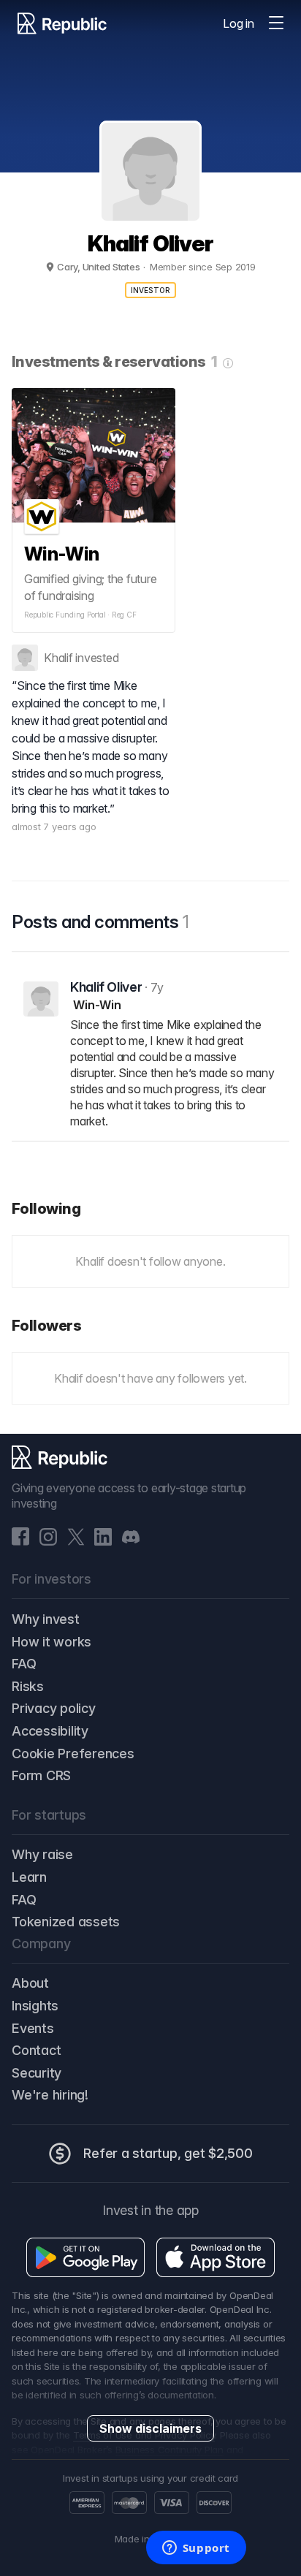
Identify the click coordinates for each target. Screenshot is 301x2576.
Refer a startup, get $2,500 (168, 2153)
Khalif (58, 658)
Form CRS (41, 1775)
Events (33, 2028)
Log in (239, 23)
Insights (35, 2006)
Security (37, 2073)
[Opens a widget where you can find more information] (196, 2549)
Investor (151, 290)
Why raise (42, 1854)
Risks (28, 1686)
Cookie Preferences (73, 1754)
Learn (29, 1877)
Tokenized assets (66, 1922)
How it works (52, 1642)
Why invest (46, 1619)
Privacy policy (54, 1708)
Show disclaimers (150, 2428)
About (30, 1983)
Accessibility (50, 1731)
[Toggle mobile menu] (276, 23)
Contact (36, 2050)
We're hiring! (50, 2095)
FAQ (24, 1664)
